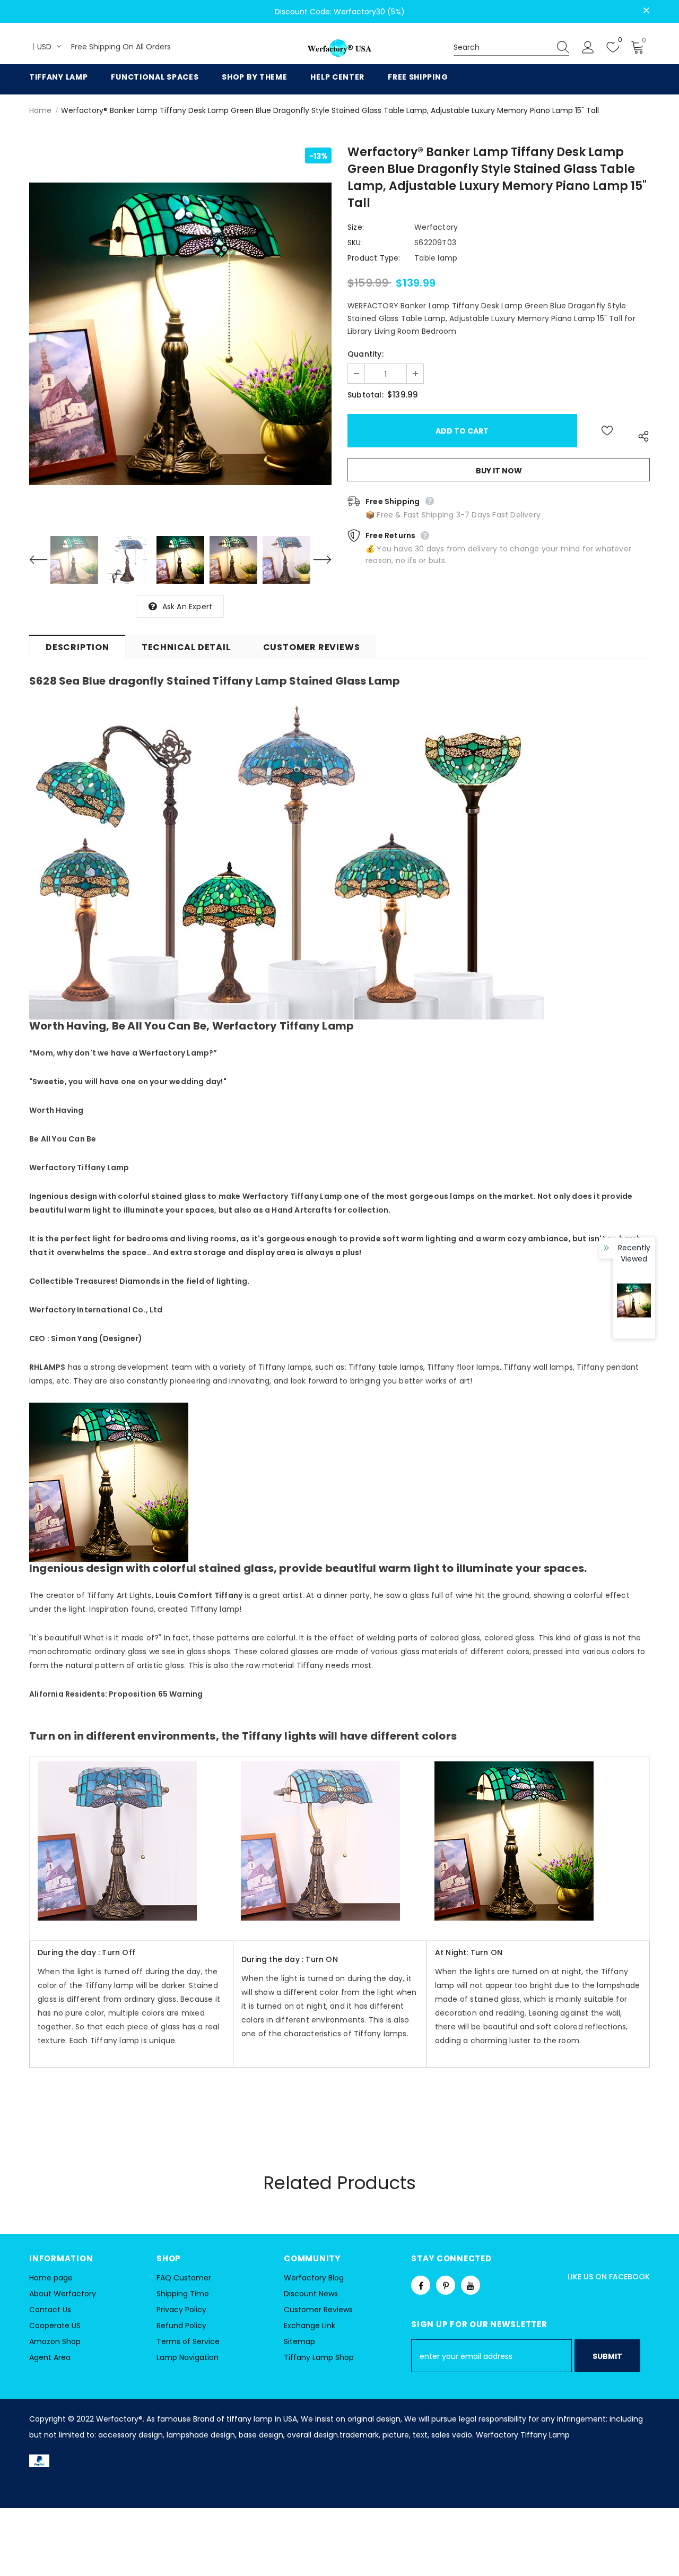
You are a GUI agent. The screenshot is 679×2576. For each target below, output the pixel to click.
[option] (180, 334)
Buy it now (499, 471)
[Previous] (45, 560)
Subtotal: (365, 395)
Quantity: (365, 354)
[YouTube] (471, 2285)
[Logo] (339, 49)
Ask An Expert (188, 607)
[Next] (316, 560)
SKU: (355, 243)
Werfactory (436, 227)
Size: (356, 227)
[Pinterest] (446, 2285)
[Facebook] (421, 2285)
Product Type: (374, 258)
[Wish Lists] (607, 431)
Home (40, 110)
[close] (646, 11)
